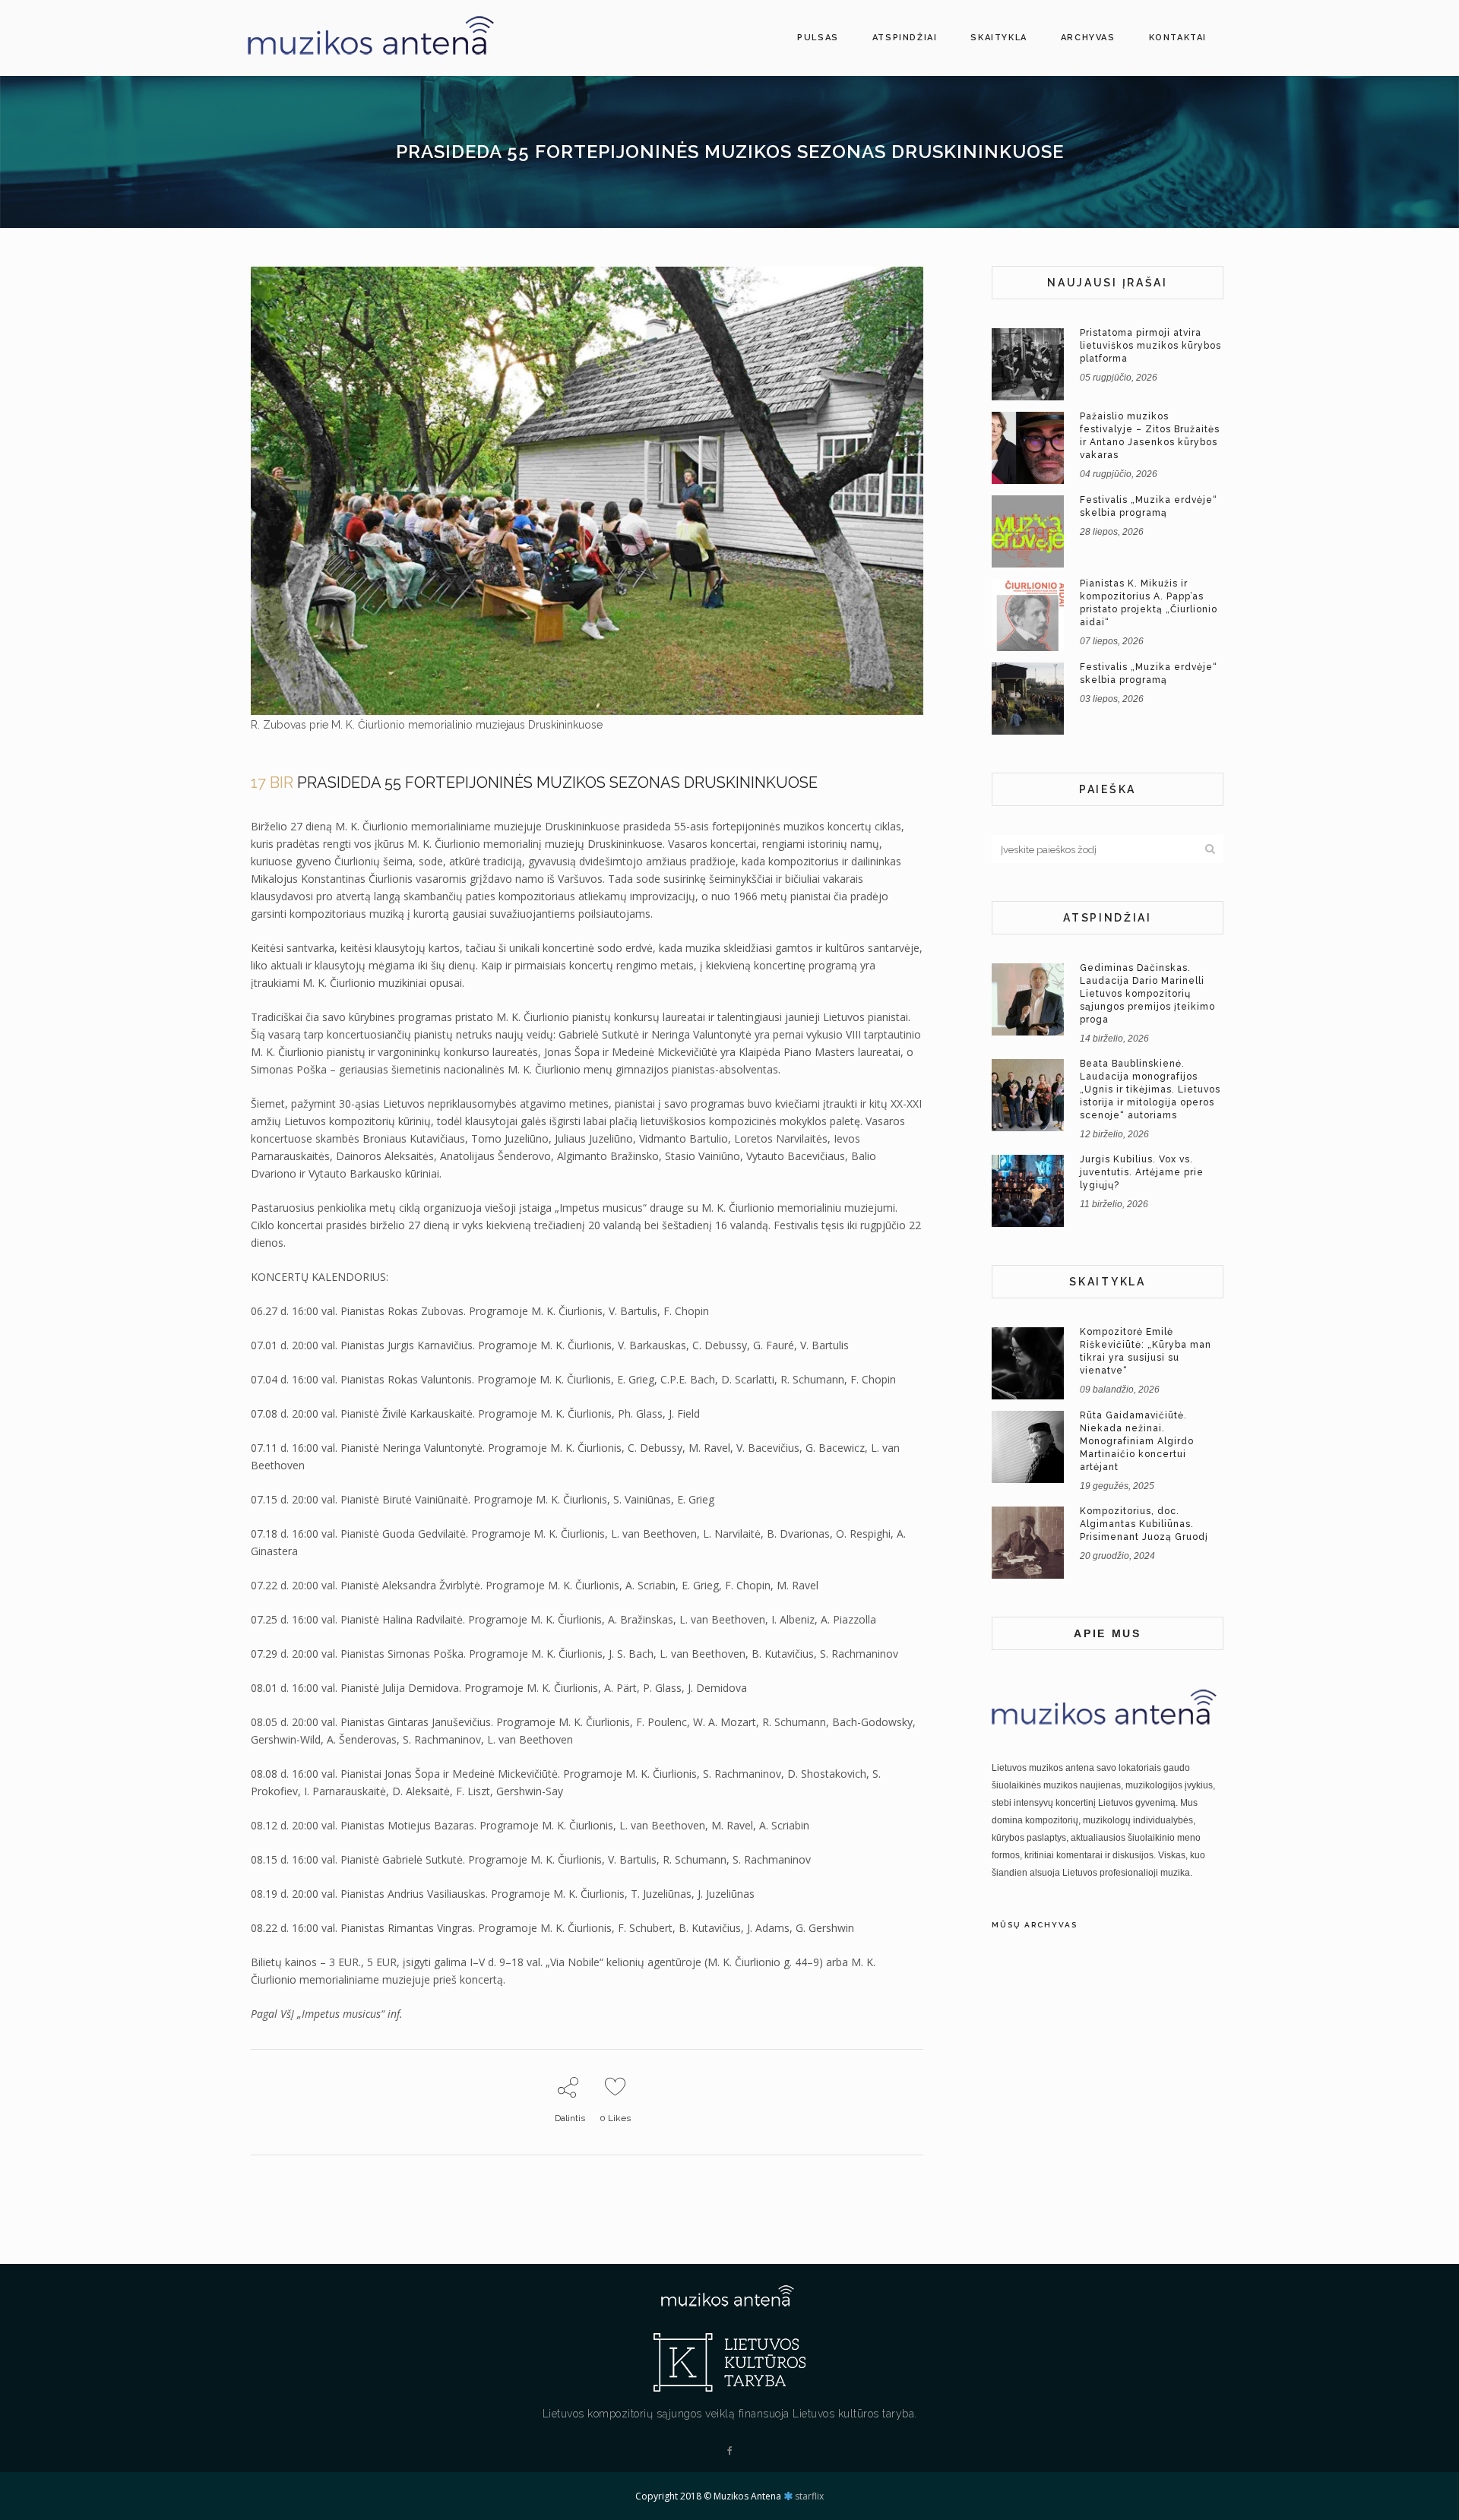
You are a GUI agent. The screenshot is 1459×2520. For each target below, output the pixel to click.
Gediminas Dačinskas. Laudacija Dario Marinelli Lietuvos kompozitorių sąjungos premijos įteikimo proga (1147, 994)
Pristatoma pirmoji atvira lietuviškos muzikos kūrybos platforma (1150, 346)
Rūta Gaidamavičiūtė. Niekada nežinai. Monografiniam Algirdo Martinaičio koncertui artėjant (1137, 1441)
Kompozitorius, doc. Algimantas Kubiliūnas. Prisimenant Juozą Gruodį (1144, 1524)
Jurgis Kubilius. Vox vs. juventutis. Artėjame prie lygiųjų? (1142, 1172)
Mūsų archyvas (1035, 1925)
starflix (809, 2496)
